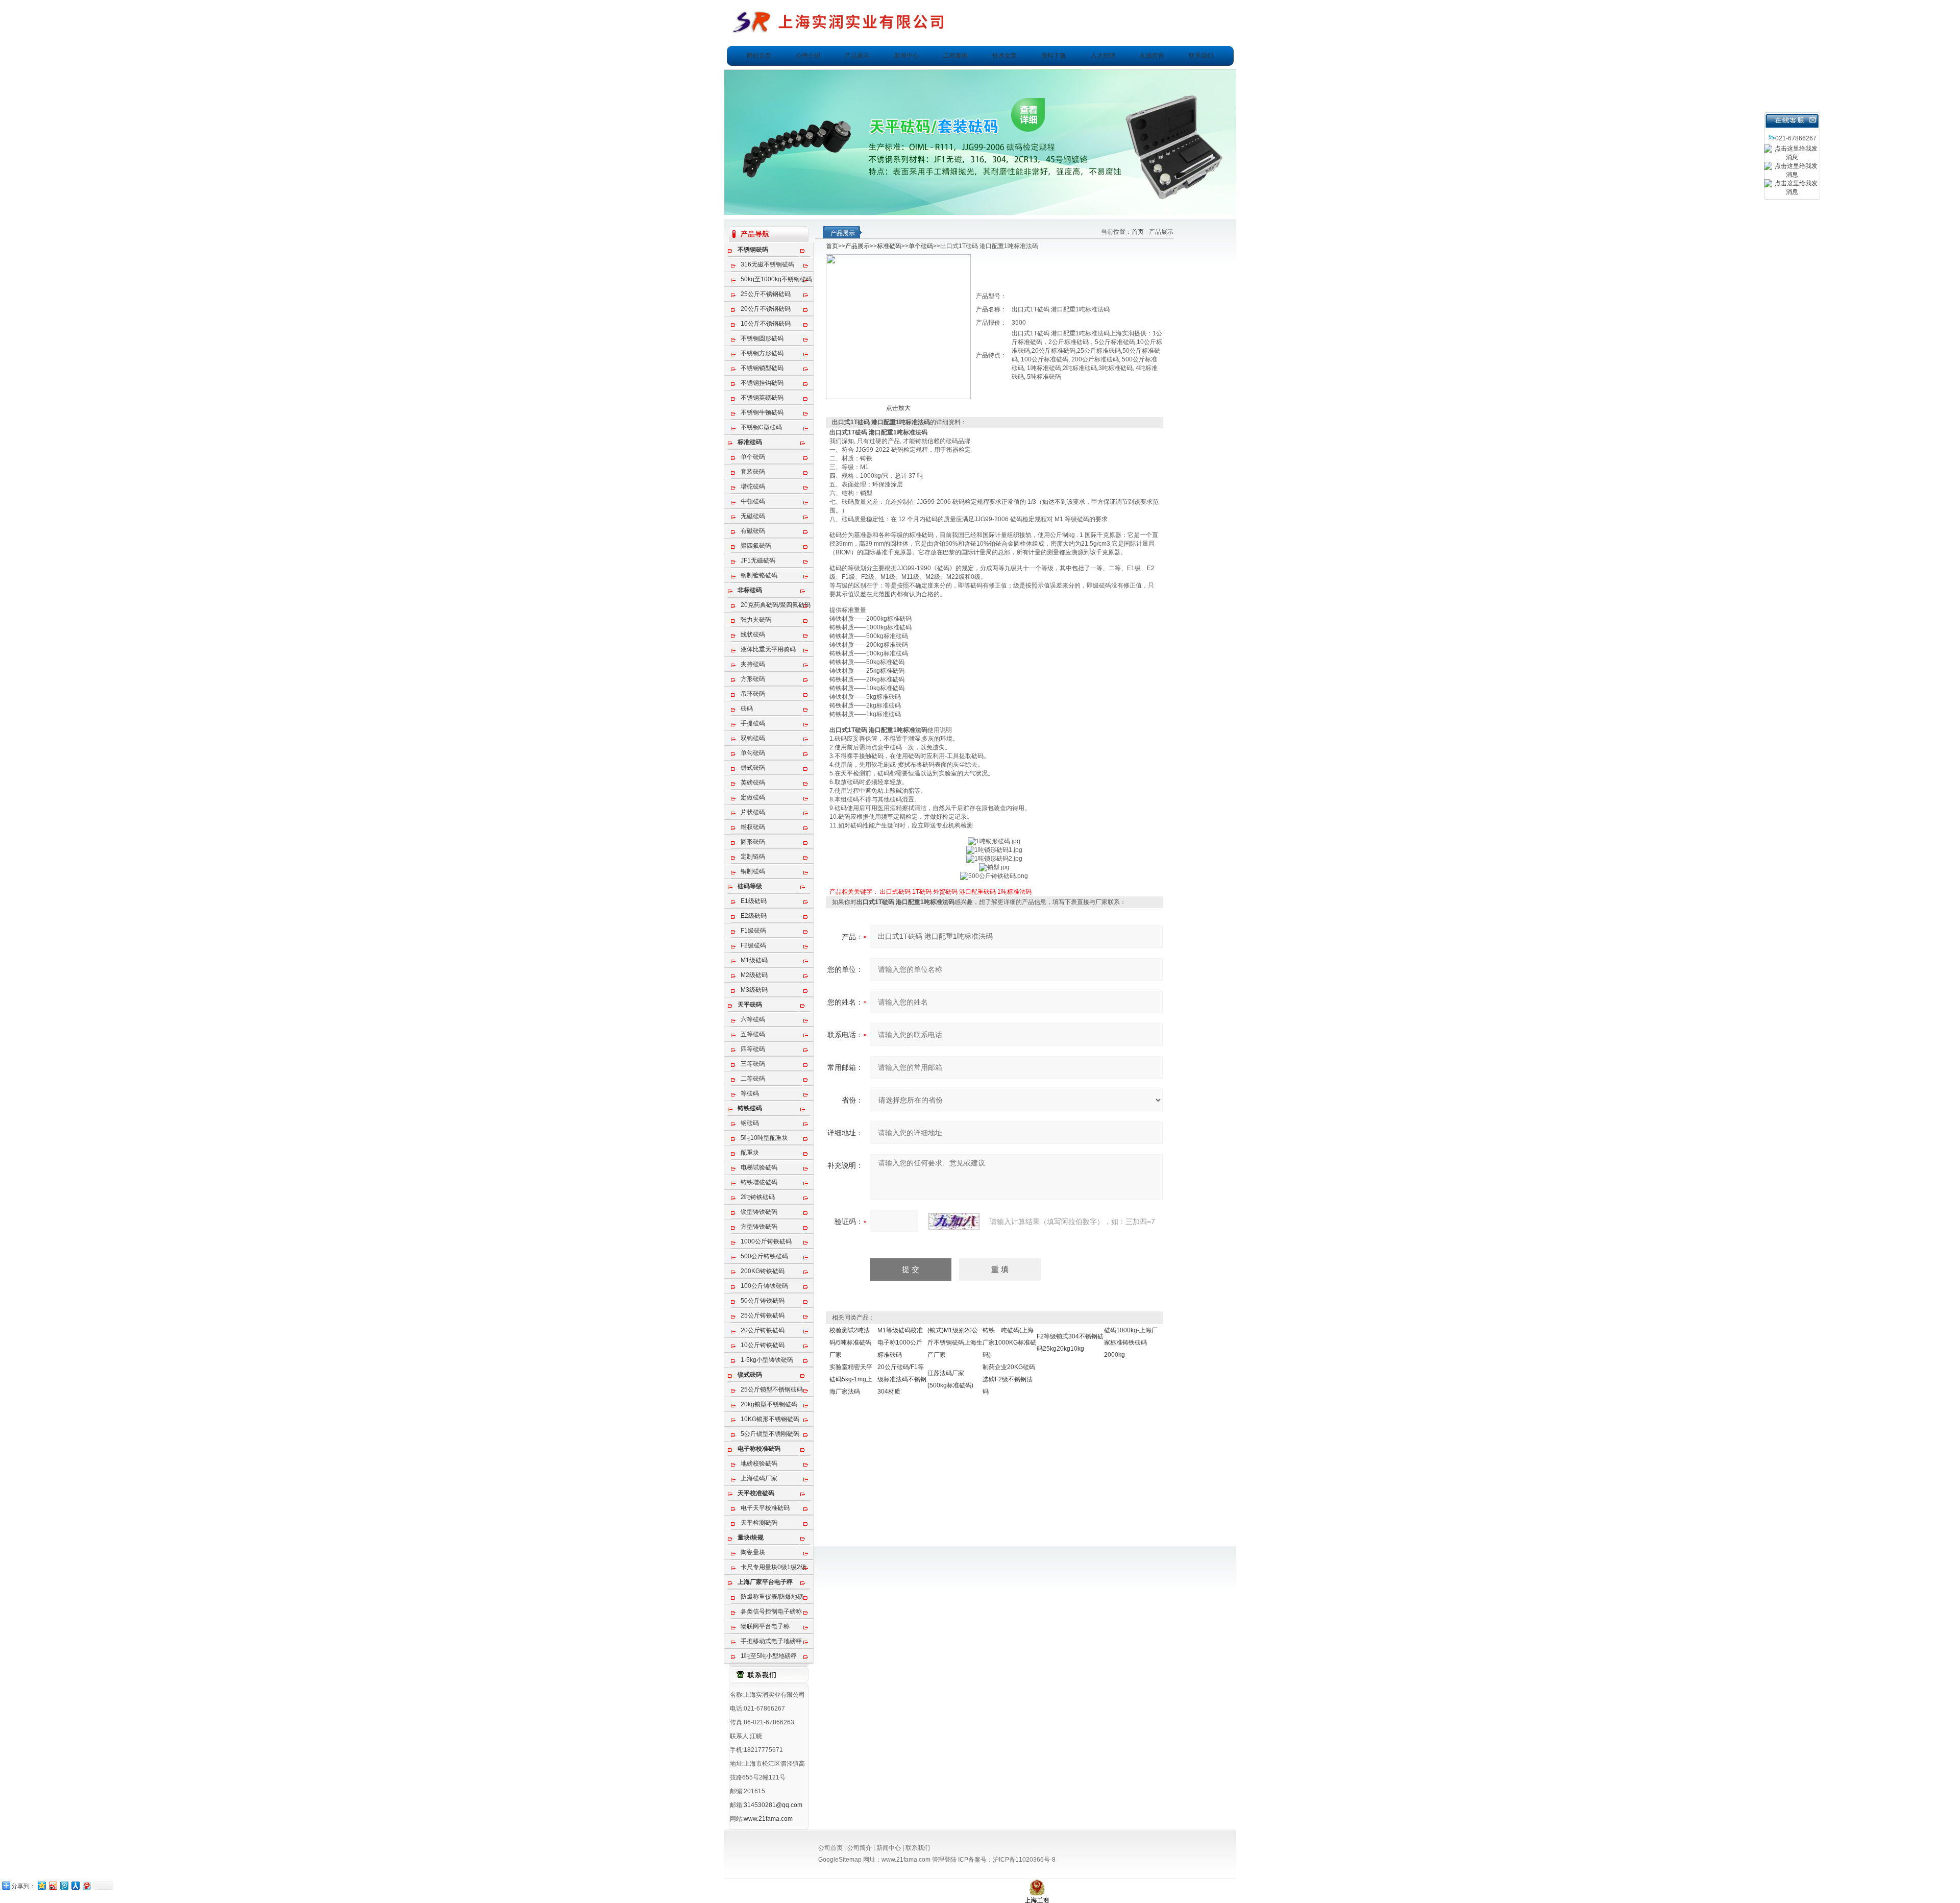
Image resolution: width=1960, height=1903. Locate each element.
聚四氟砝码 (756, 546)
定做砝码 (753, 797)
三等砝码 (753, 1064)
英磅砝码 (753, 783)
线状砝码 (753, 635)
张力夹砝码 (756, 620)
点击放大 (898, 408)
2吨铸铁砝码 (758, 1197)
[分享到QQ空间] (41, 1885)
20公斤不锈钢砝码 (766, 309)
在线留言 (1152, 56)
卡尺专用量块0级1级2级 (774, 1567)
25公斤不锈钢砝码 (766, 294)
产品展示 (857, 56)
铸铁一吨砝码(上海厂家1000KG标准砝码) (1009, 1343)
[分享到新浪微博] (53, 1885)
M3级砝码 (754, 990)
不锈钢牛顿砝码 (762, 412)
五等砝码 (753, 1034)
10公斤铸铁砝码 (763, 1345)
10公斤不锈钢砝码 (766, 324)
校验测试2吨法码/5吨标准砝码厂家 (850, 1343)
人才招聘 (1103, 56)
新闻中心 (906, 56)
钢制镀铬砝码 (759, 575)
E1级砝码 (754, 901)
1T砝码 (922, 892)
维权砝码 (753, 827)
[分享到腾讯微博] (64, 1885)
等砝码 (750, 1093)
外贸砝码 (945, 892)
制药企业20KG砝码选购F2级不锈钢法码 (1009, 1379)
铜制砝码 (753, 871)
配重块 (750, 1153)
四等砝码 (753, 1049)
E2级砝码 (754, 916)
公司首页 (830, 1848)
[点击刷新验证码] (954, 1222)
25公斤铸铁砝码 (763, 1315)
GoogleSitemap (840, 1860)
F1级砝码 (753, 931)
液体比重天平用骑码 (768, 649)
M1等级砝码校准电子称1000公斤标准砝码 (900, 1343)
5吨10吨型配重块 (764, 1138)
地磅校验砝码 (759, 1463)
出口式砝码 (895, 892)
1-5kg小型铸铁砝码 (767, 1360)
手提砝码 (753, 723)
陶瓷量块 (753, 1552)
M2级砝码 (754, 975)
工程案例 (955, 56)
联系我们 (1201, 56)
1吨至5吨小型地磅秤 (769, 1656)
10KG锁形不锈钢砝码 (770, 1419)
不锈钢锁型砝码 (762, 368)
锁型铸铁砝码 (759, 1212)
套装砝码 (753, 472)
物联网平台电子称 (765, 1626)
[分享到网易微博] (86, 1885)
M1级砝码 (754, 960)
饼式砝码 (753, 768)
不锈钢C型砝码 (761, 427)
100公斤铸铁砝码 (764, 1286)
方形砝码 (753, 679)
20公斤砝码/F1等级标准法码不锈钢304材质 (902, 1379)
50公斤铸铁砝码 (763, 1301)
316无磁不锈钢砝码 (767, 264)
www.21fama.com (768, 1819)
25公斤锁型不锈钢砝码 (772, 1389)
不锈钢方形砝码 (762, 353)
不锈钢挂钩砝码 (762, 383)
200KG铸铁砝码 (763, 1271)
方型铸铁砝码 (759, 1227)
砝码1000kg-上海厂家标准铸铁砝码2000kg (1131, 1343)
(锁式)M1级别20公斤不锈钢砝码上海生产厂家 (955, 1343)
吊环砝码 (753, 694)
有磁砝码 (753, 531)
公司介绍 (808, 56)
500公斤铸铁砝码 (764, 1256)
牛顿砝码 (753, 501)
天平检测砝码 (759, 1523)
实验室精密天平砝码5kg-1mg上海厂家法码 (851, 1379)
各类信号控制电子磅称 (771, 1612)
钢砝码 (750, 1123)
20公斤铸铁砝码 (763, 1330)
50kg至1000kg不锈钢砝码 (776, 279)
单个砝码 (753, 457)
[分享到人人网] (75, 1885)
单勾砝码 (753, 753)
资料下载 (1053, 56)
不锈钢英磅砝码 (762, 398)
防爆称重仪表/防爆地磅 (772, 1597)
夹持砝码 (753, 664)
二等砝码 (753, 1079)
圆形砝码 (753, 842)
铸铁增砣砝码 (759, 1182)
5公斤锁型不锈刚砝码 (770, 1434)
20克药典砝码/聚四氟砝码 (776, 605)
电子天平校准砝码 (765, 1508)
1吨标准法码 (1014, 892)
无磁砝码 (753, 516)
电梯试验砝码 (759, 1167)
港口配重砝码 (977, 892)
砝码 (747, 709)
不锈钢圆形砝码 (762, 338)
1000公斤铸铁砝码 (766, 1241)
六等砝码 (753, 1019)
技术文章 (1004, 56)
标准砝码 (889, 246)
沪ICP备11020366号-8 (1024, 1860)
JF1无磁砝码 (758, 560)
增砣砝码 (753, 486)
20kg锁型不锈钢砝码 (769, 1404)
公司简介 (860, 1848)
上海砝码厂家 (759, 1478)
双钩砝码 (753, 738)
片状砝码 (753, 812)
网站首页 (759, 56)
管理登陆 (944, 1860)
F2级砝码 (753, 945)
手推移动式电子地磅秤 (771, 1641)
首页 (1138, 232)
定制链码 (753, 857)
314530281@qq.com (773, 1805)
